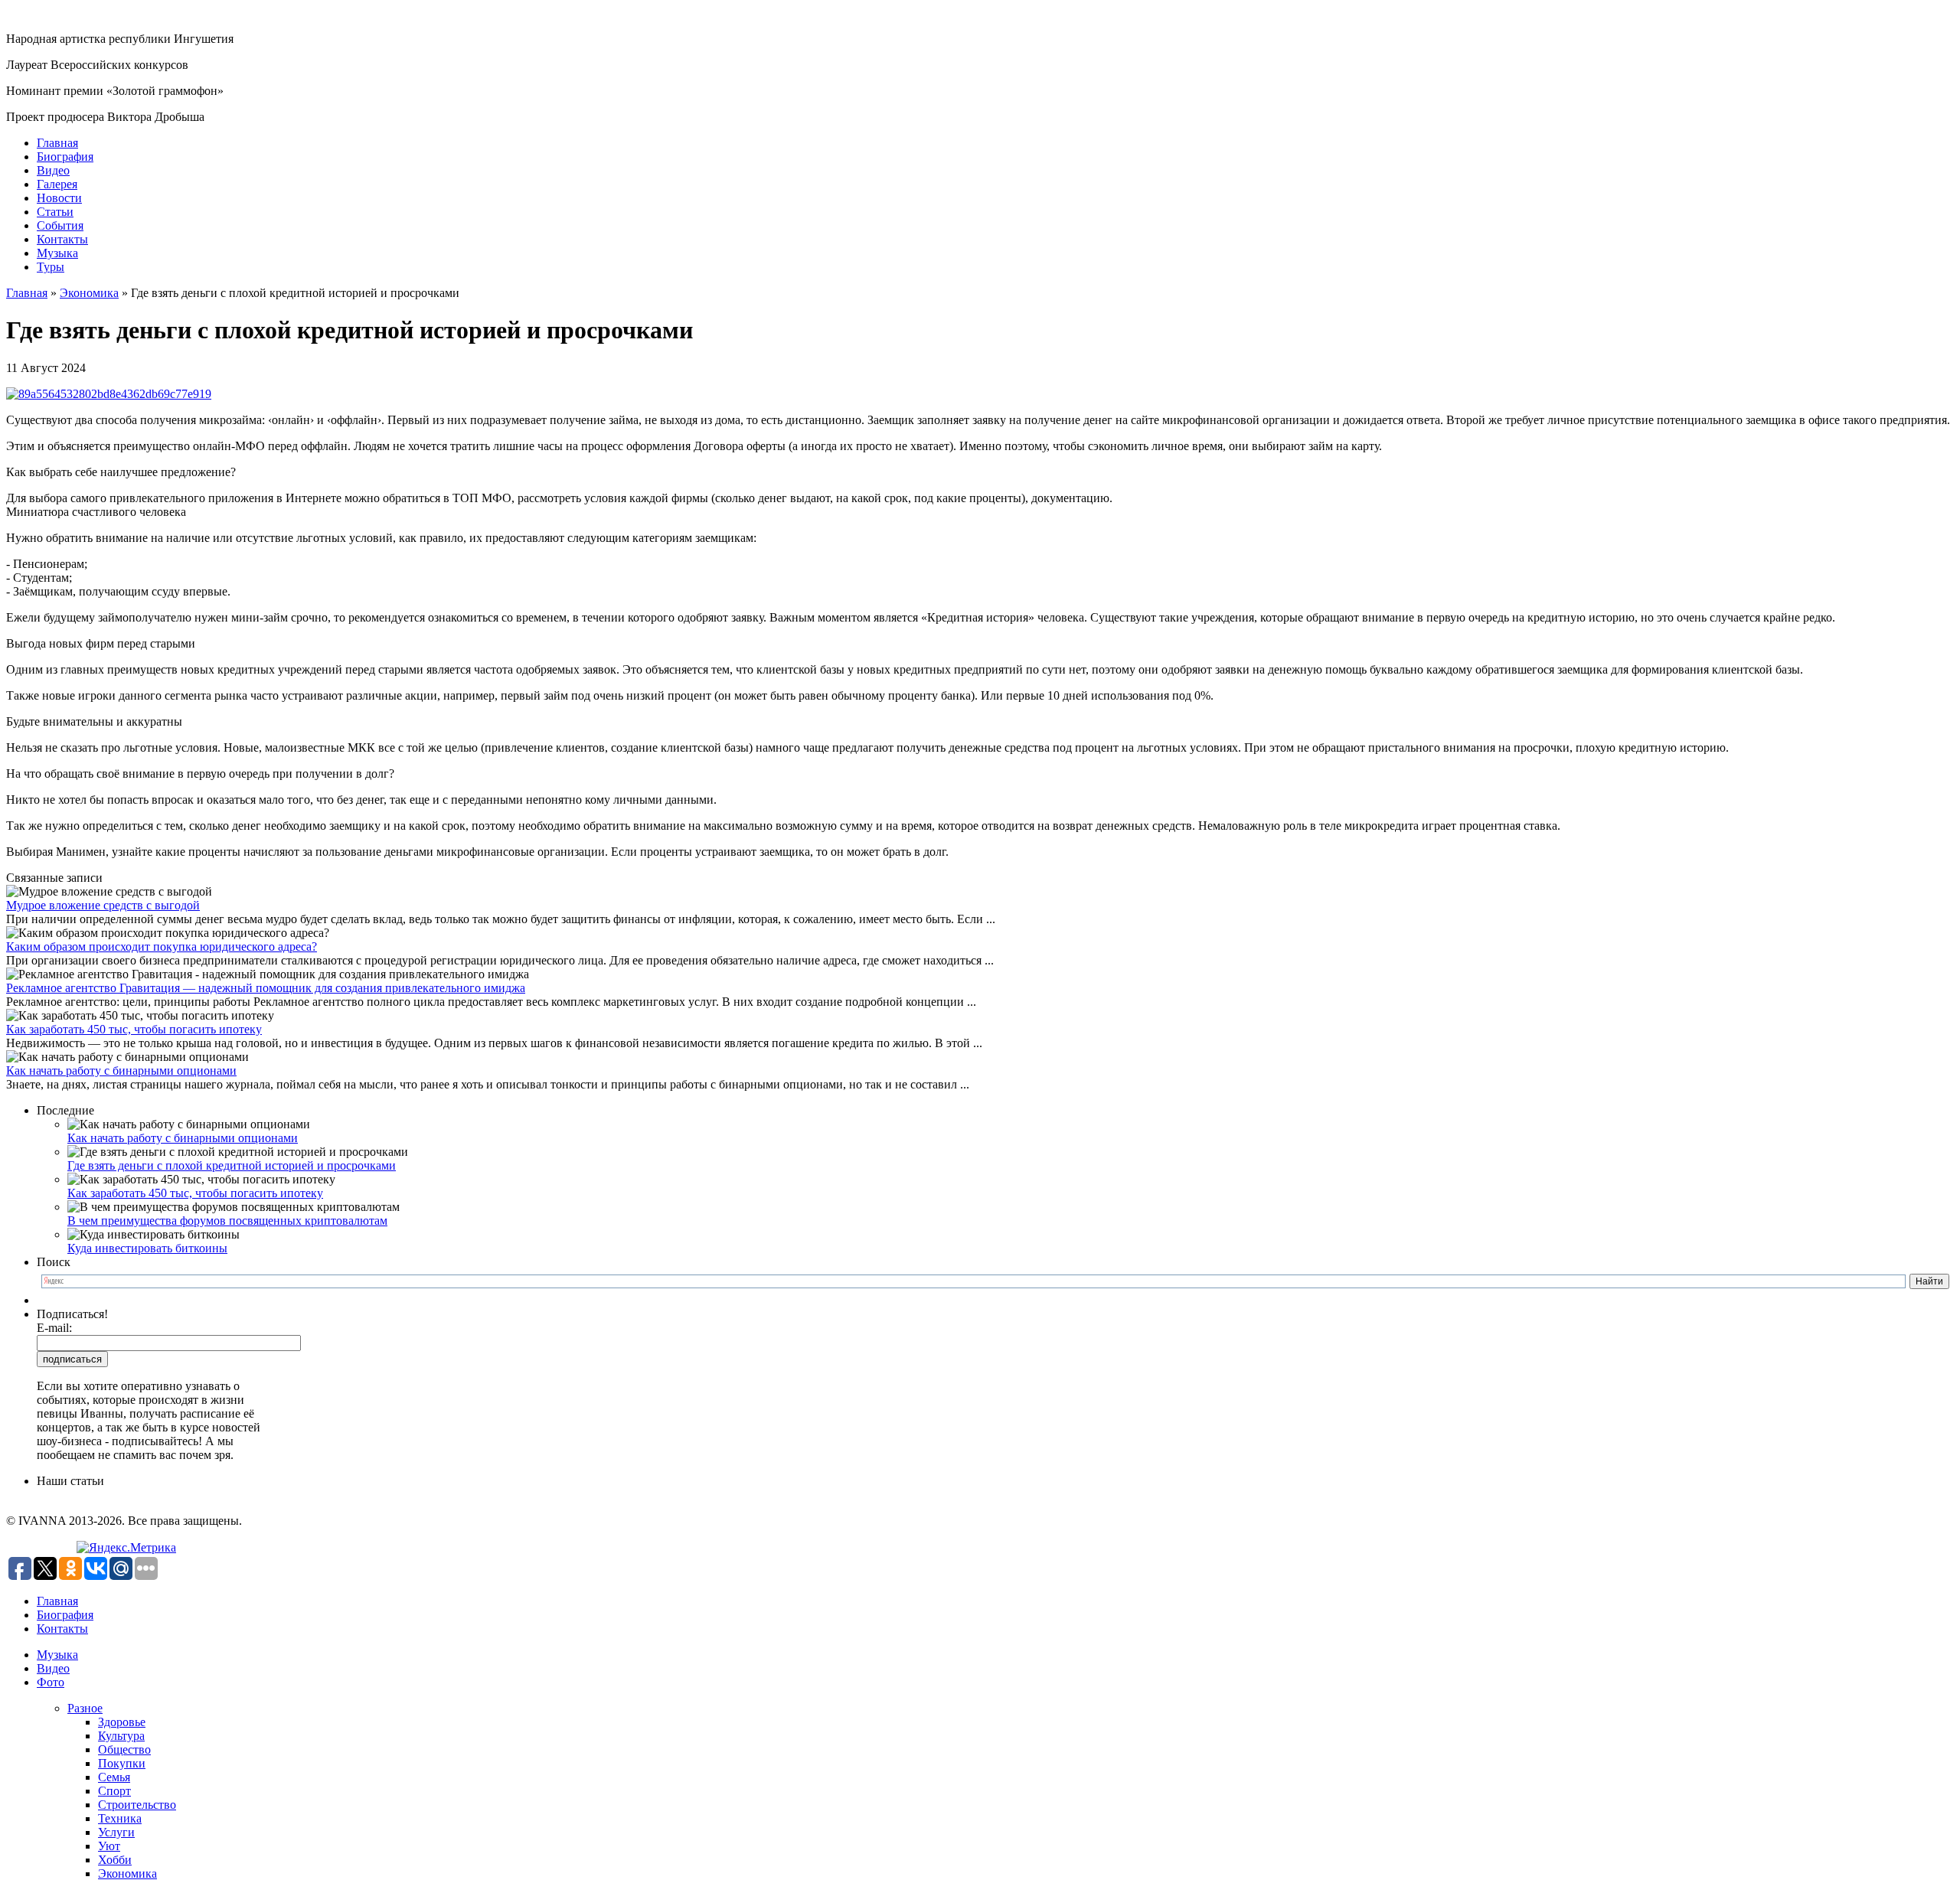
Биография (65, 157)
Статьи (55, 212)
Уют (109, 1846)
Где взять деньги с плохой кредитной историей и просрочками (232, 1165)
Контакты (62, 239)
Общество (124, 1749)
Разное (85, 1708)
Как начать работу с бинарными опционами (121, 1071)
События (60, 225)
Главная (57, 143)
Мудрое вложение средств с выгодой (103, 905)
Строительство (137, 1805)
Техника (120, 1818)
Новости (59, 198)
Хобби (115, 1860)
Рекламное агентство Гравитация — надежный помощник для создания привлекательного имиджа (266, 988)
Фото (51, 1682)
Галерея (57, 184)
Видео (53, 170)
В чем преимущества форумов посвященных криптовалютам (227, 1221)
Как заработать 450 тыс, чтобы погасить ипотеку (134, 1029)
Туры (51, 267)
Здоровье (122, 1722)
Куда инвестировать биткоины (147, 1248)
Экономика (89, 293)
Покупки (122, 1763)
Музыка (57, 253)
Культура (121, 1736)
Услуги (116, 1832)
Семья (114, 1777)
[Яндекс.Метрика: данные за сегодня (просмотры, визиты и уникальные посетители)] (126, 1548)
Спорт (114, 1791)
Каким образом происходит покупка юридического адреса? (162, 946)
